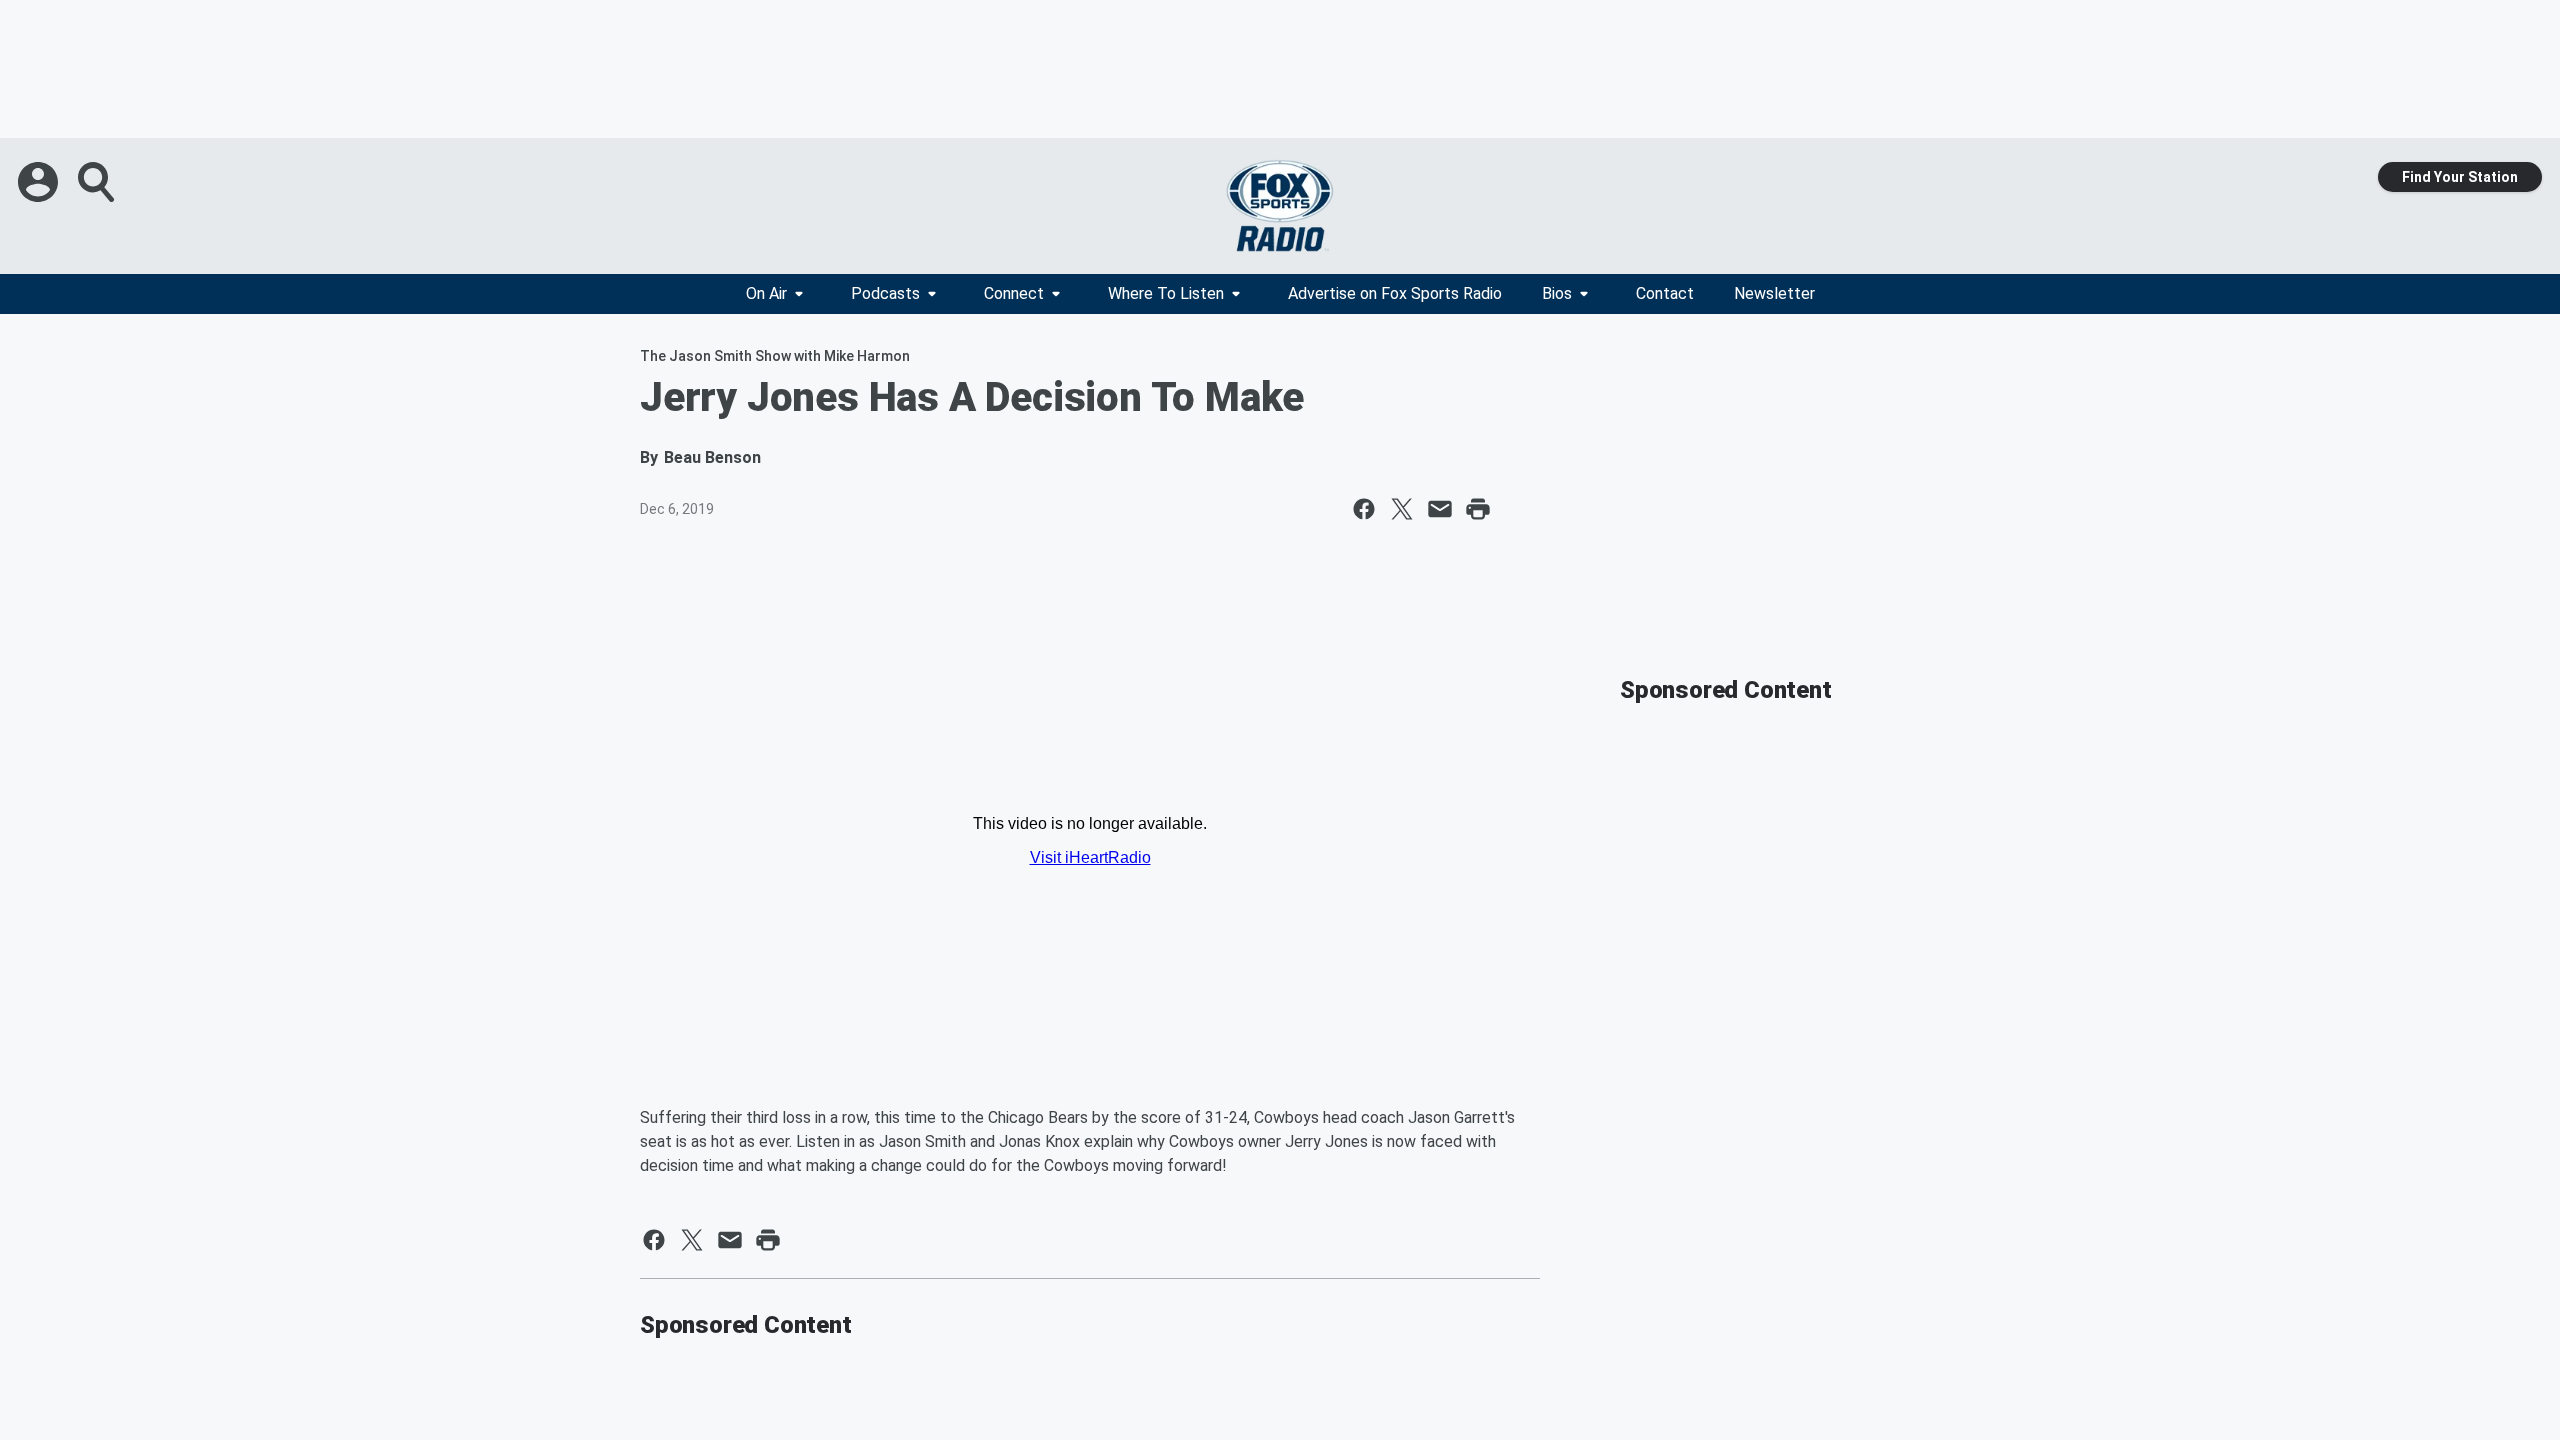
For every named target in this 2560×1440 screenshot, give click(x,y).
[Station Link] (1280, 206)
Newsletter (1774, 293)
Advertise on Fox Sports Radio (1395, 293)
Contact (1665, 293)
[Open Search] (98, 182)
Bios (1557, 293)
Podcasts (885, 293)
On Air (766, 293)
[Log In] (40, 182)
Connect (1014, 293)
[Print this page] (1478, 509)
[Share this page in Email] (1440, 509)
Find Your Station (2460, 177)
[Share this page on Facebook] (1364, 509)
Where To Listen (1166, 293)
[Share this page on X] (1402, 509)
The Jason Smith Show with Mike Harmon (775, 356)
